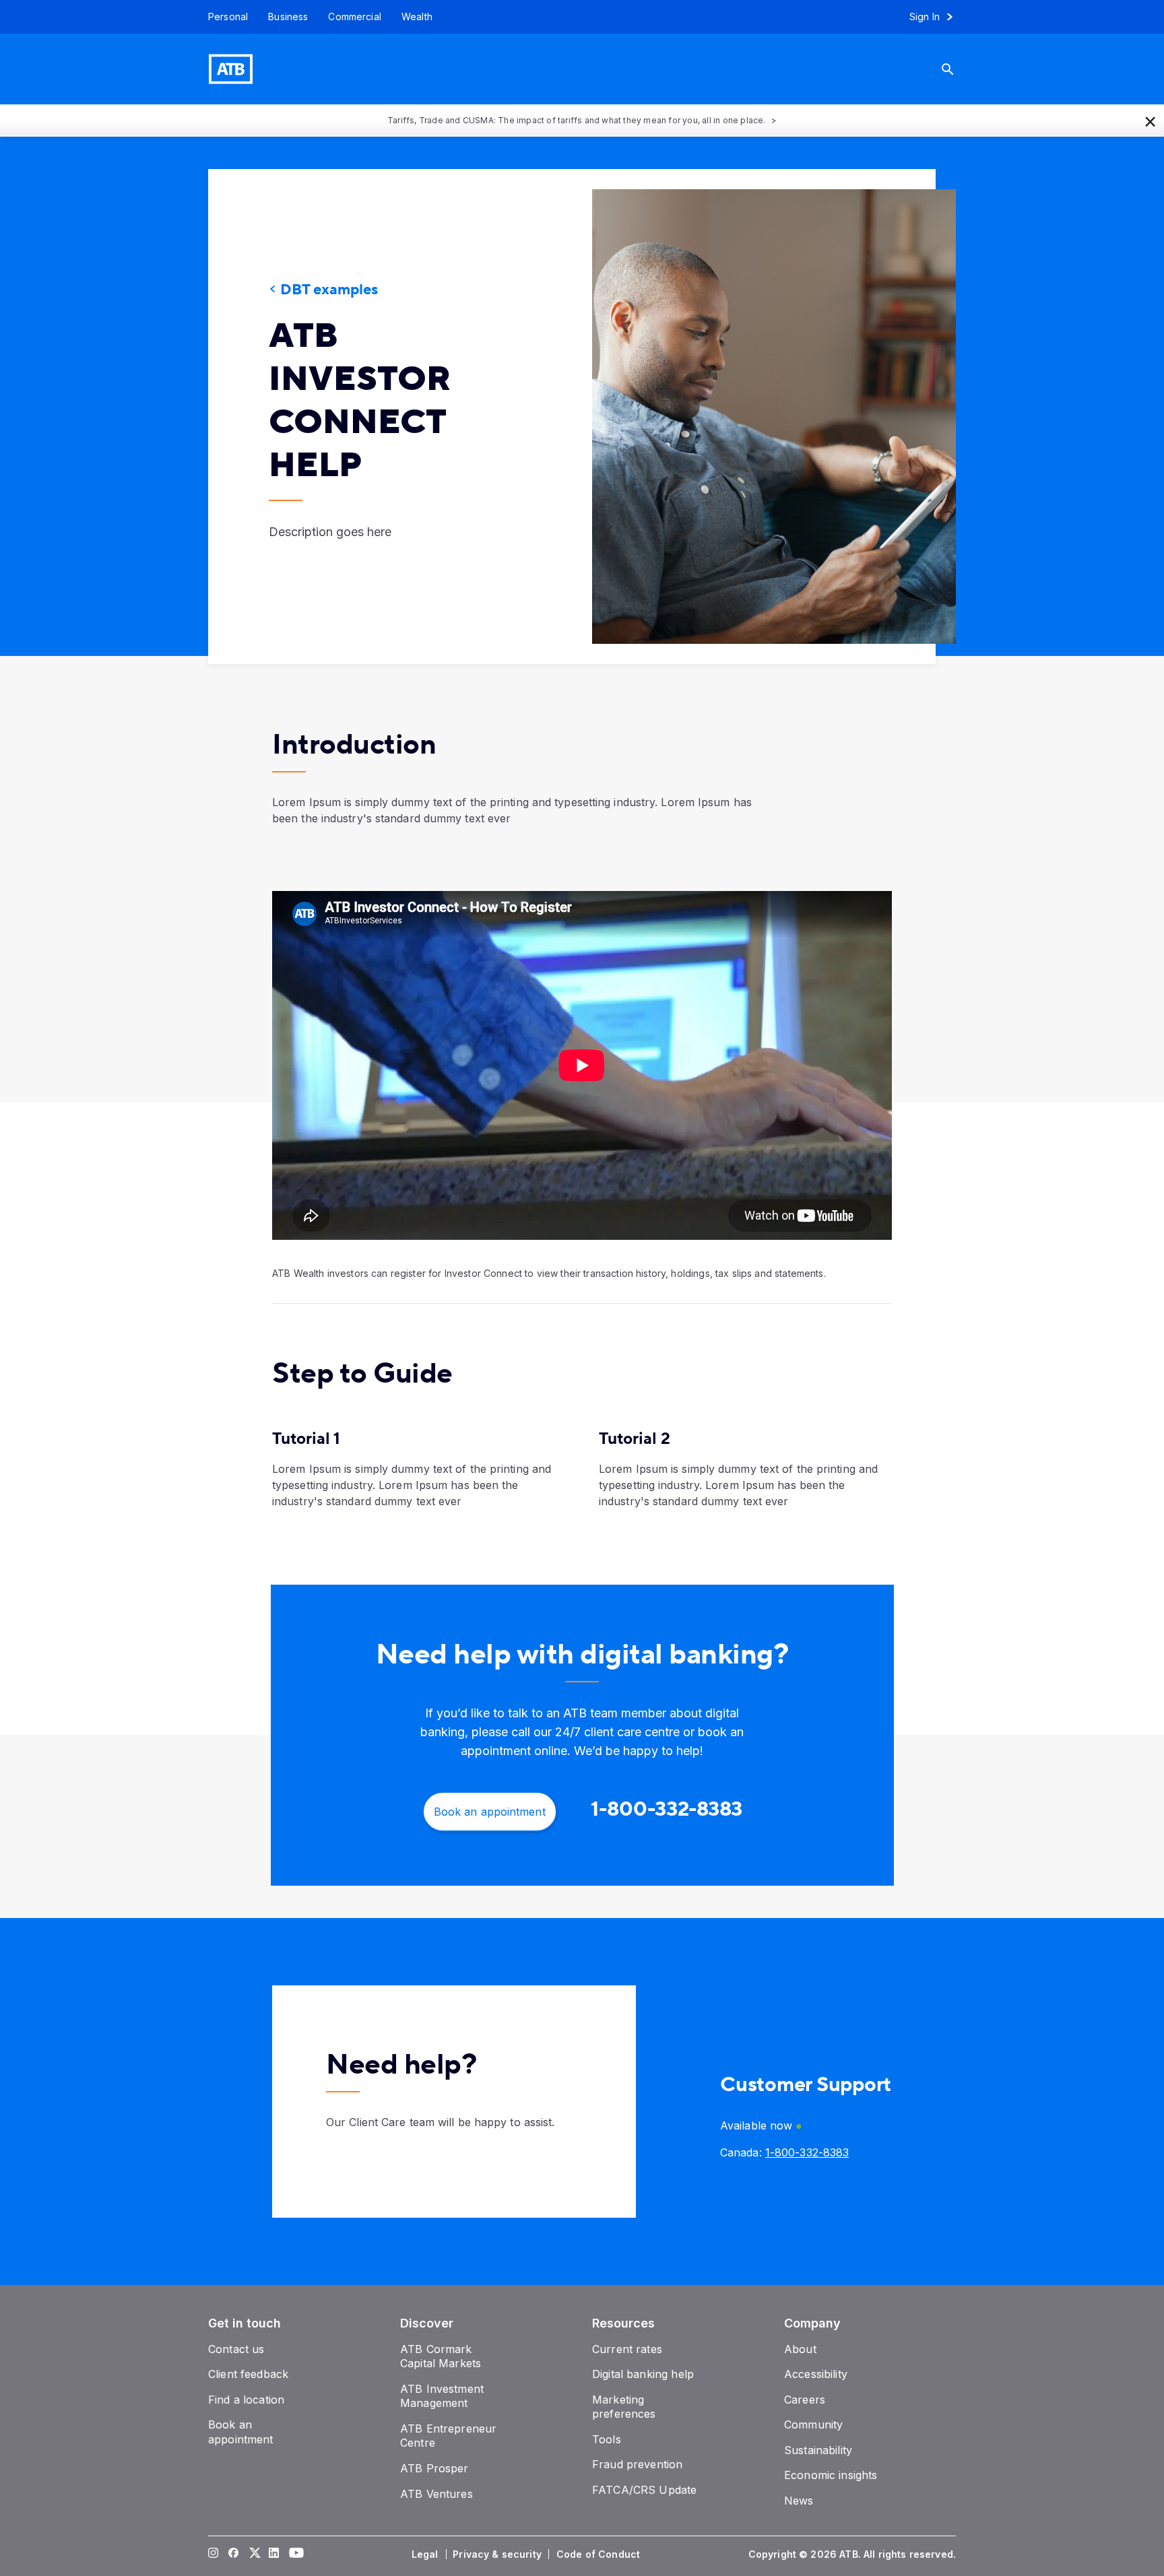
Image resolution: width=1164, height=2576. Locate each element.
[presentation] (754, 417)
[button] (1151, 121)
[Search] (958, 69)
